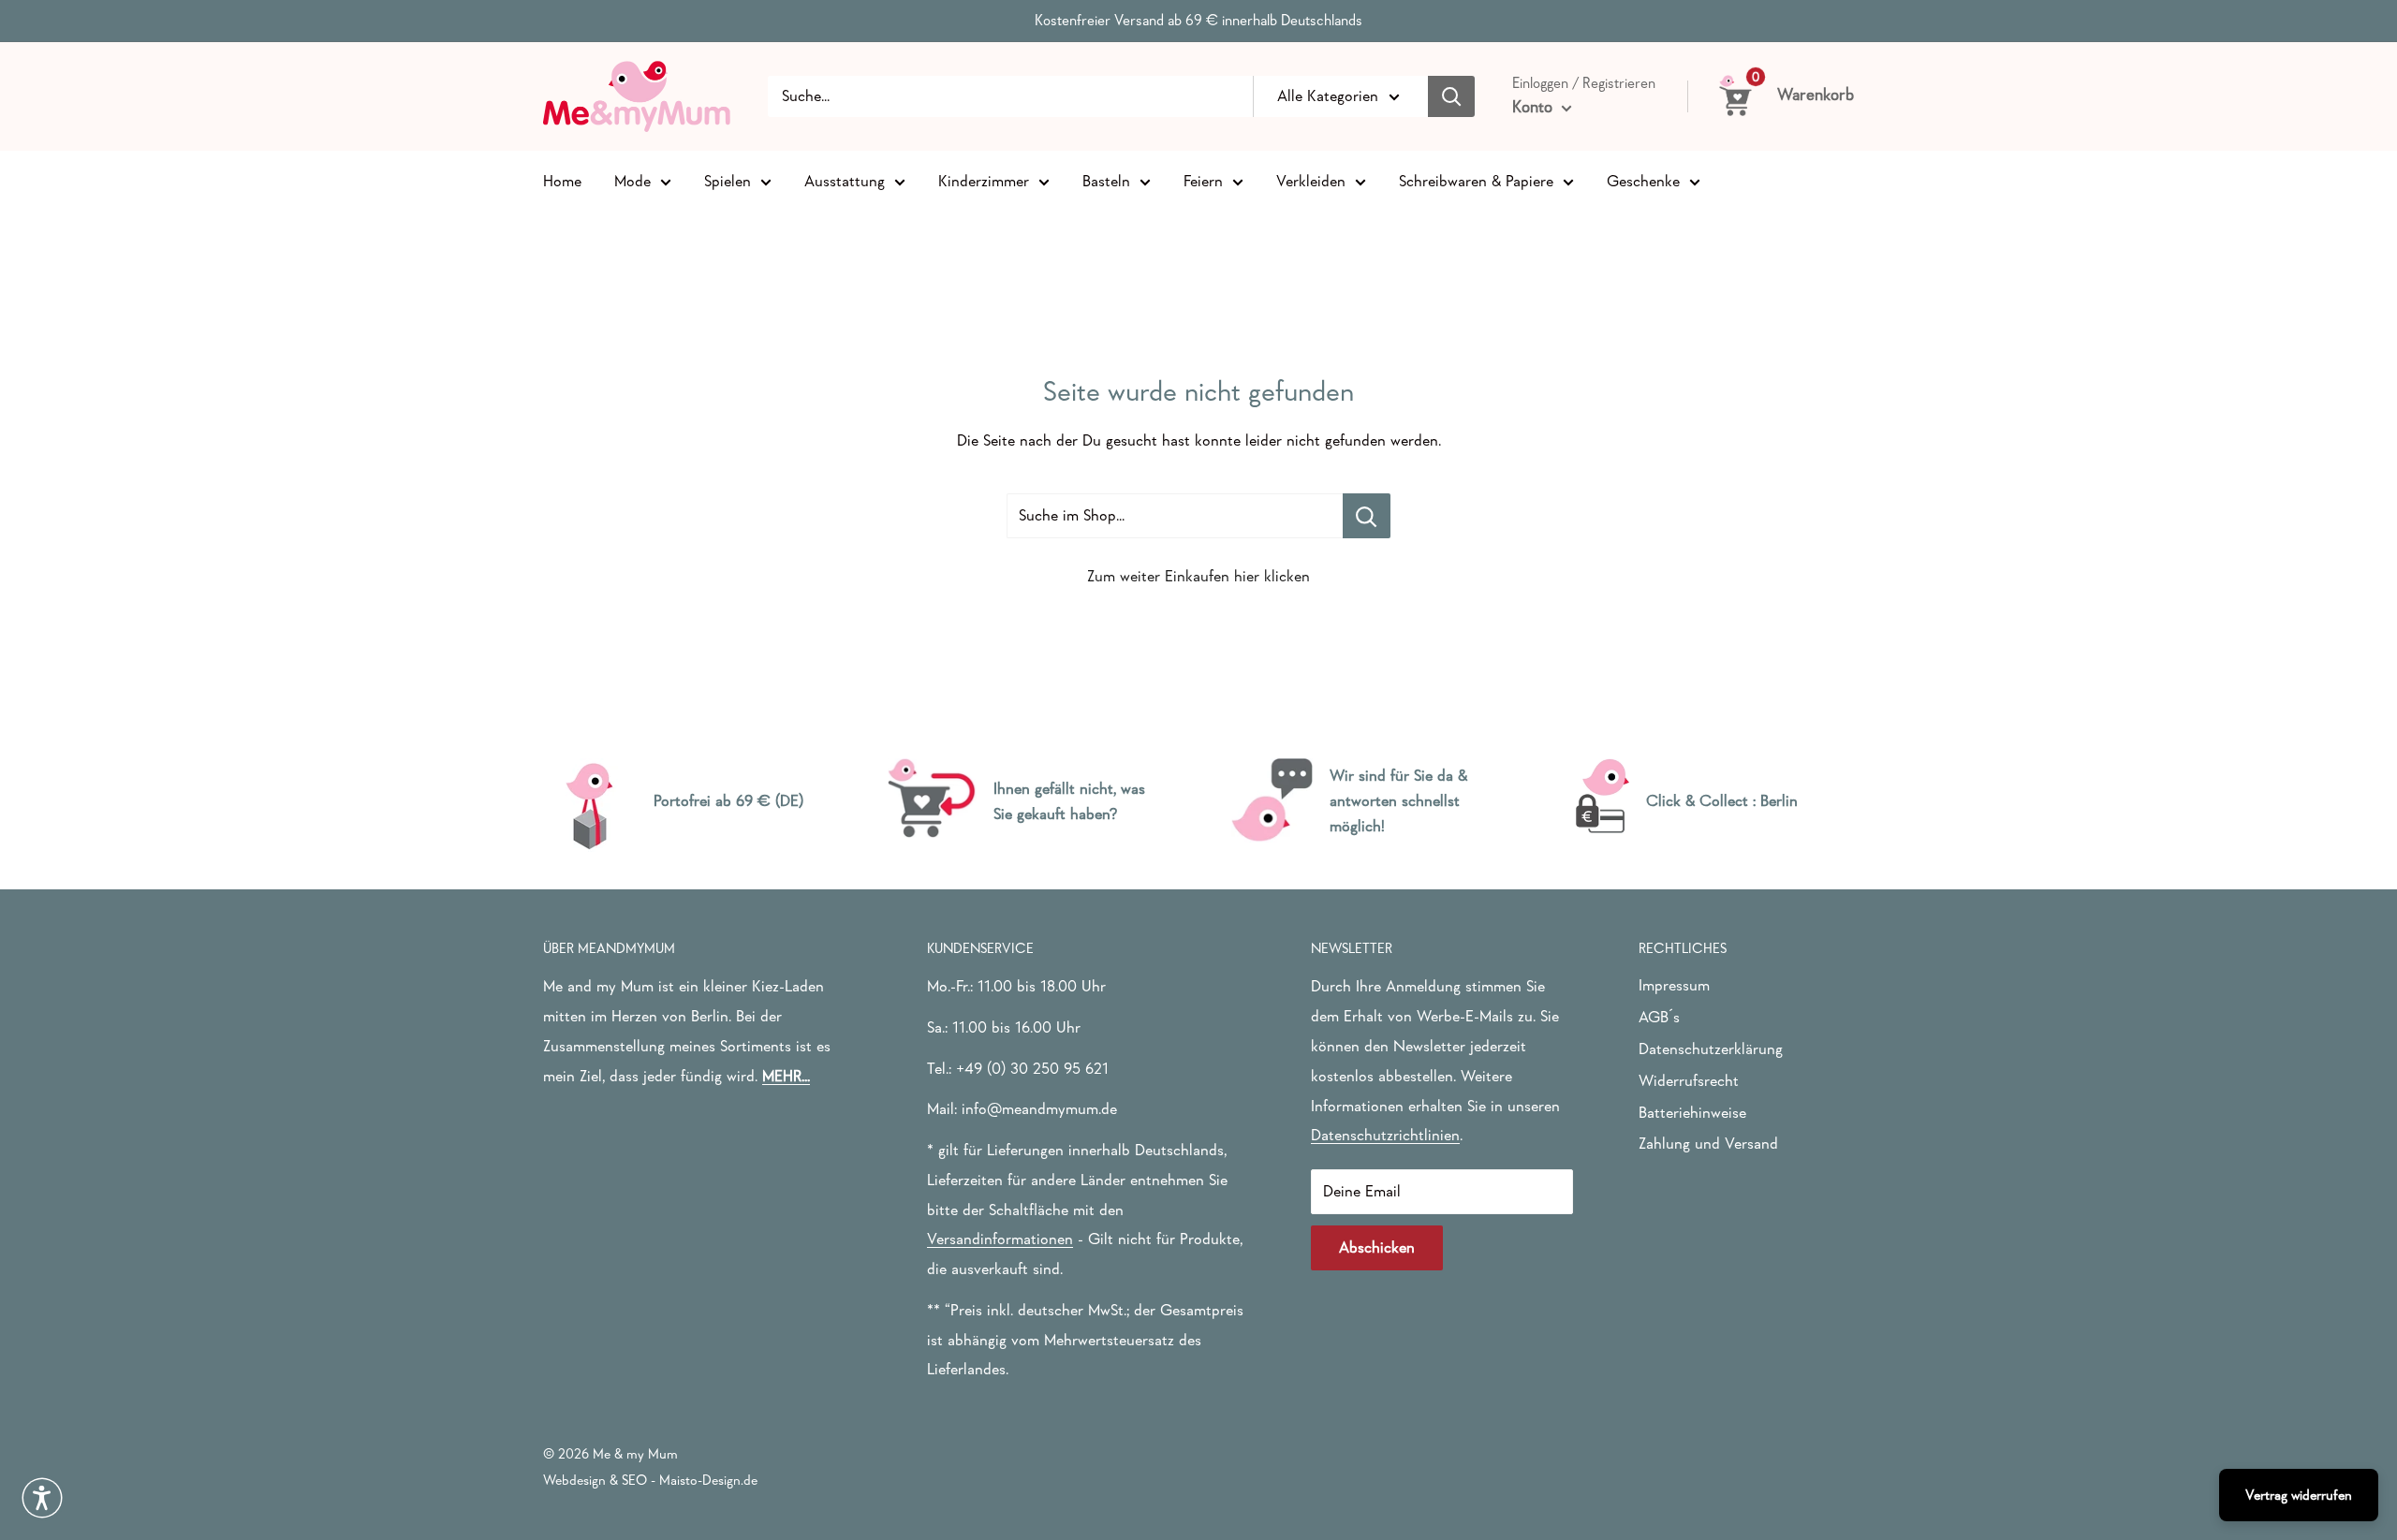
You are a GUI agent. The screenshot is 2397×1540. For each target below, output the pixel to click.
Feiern (1203, 180)
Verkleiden (1311, 180)
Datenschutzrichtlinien (1385, 1135)
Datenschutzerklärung (1711, 1049)
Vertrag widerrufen (2299, 1495)
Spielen (728, 180)
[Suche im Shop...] (1367, 516)
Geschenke (1643, 180)
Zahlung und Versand (1708, 1144)
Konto (1535, 107)
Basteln (1106, 180)
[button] (42, 1498)
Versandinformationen (1000, 1239)
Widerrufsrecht (1689, 1081)
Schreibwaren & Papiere (1476, 180)
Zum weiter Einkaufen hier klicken (1198, 576)
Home (562, 180)
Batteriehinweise (1692, 1113)
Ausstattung (845, 180)
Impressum (1674, 985)
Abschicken (1377, 1247)
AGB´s (1659, 1017)
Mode (632, 180)
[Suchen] (1451, 96)
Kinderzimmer (984, 180)
